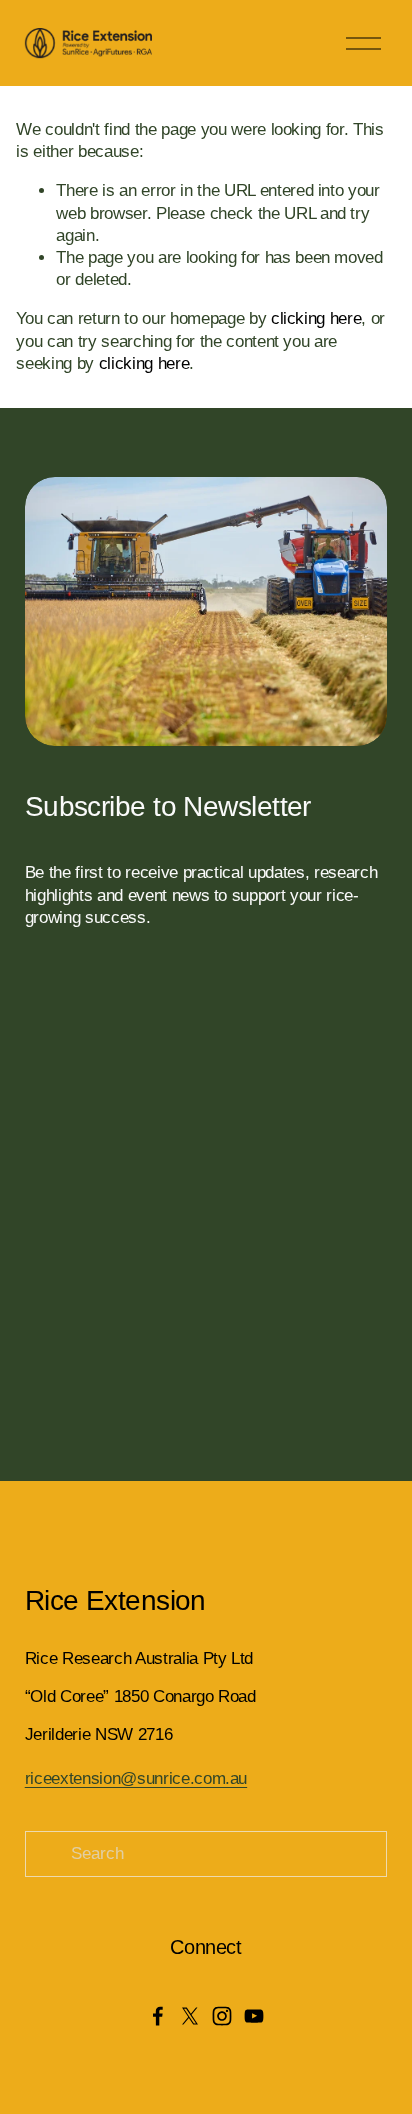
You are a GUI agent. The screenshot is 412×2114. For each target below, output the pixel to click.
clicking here (316, 318)
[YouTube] (254, 2016)
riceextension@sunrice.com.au (136, 1778)
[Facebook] (158, 2016)
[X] (190, 2016)
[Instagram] (222, 2016)
